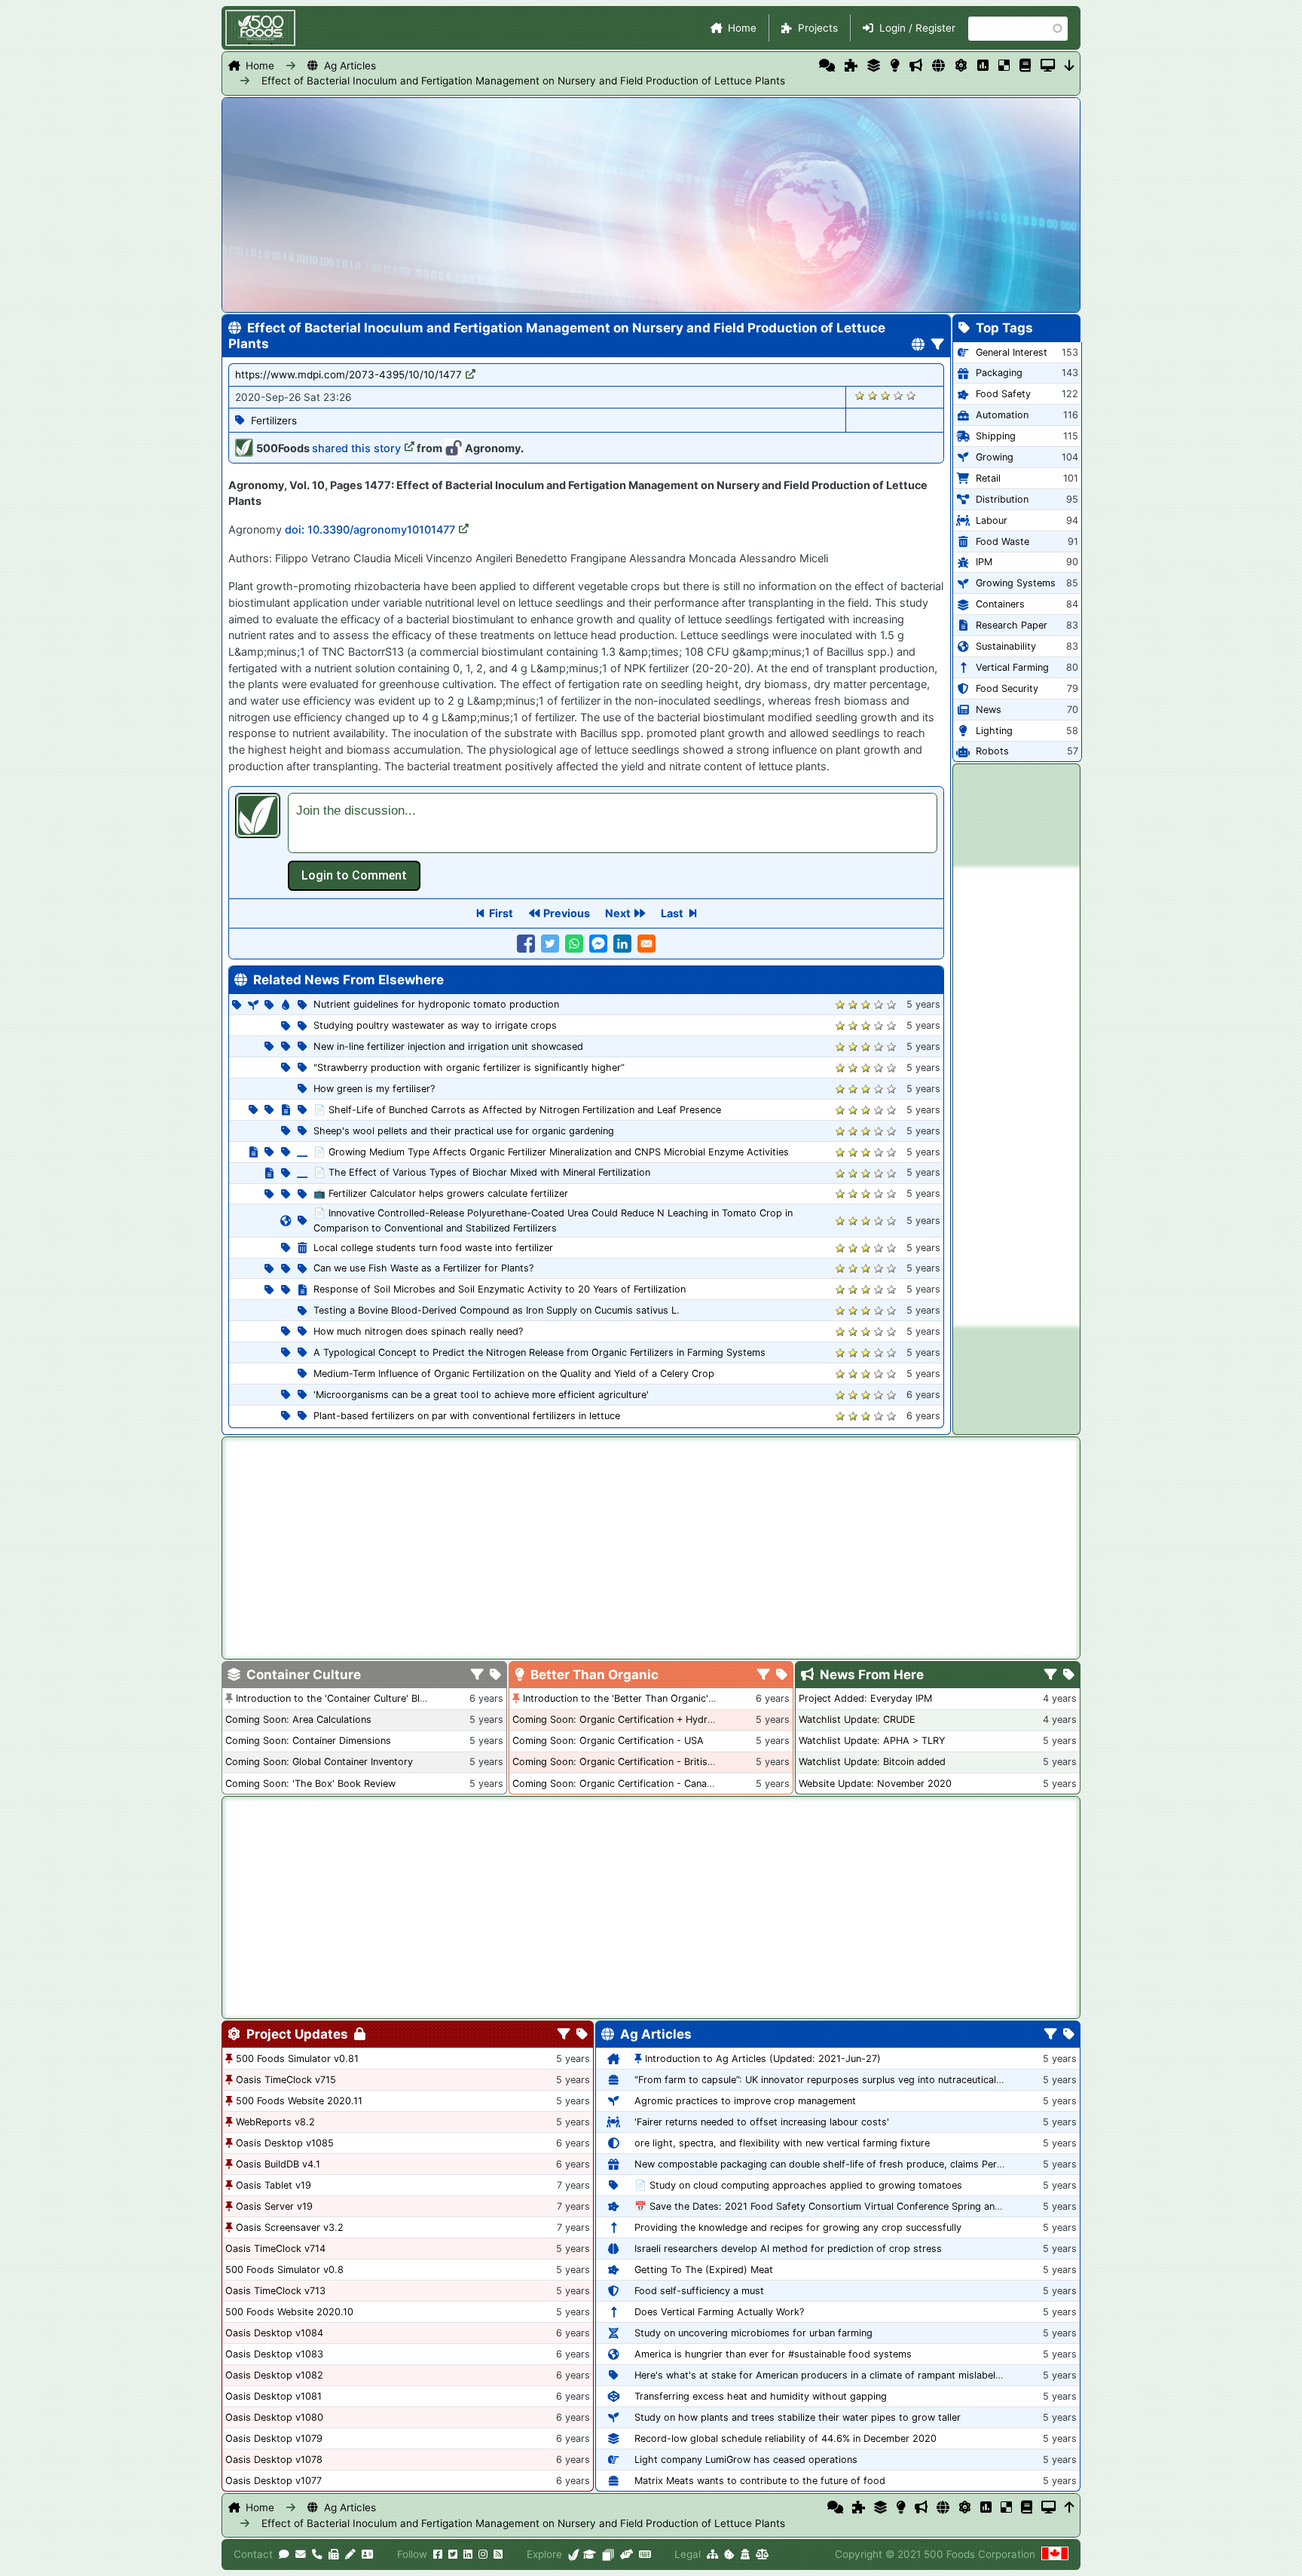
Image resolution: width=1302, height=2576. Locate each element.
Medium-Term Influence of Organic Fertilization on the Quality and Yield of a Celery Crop (514, 1374)
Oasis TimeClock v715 (286, 2080)
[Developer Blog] (645, 2554)
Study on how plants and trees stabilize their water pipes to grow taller (798, 2417)
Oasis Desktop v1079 (274, 2438)
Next (618, 913)
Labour (992, 520)
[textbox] (613, 823)
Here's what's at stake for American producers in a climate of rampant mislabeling (822, 2375)
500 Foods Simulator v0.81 (297, 2059)
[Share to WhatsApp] (574, 944)
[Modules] (582, 2035)
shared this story (356, 448)
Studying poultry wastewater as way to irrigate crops (435, 1025)
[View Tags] (1069, 1675)
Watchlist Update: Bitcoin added (872, 1762)
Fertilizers (274, 421)
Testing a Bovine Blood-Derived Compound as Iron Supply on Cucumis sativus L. (497, 1310)
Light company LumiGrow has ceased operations (746, 2460)
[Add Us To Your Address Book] (367, 2554)
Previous (567, 913)
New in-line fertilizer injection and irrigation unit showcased (448, 1046)
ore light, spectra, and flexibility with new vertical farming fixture (782, 2143)
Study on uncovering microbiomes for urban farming (753, 2333)
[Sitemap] (712, 2554)
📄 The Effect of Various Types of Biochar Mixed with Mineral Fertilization (482, 1172)
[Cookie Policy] (729, 2554)
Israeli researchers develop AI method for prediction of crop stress (788, 2249)
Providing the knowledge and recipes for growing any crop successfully (798, 2227)
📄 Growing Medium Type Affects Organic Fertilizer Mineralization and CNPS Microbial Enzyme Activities (551, 1152)
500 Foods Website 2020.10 (289, 2312)
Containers (1000, 604)
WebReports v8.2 (275, 2122)
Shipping (996, 436)
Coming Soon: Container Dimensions (308, 1741)
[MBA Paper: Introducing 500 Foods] (590, 2554)
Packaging (999, 373)
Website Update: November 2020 (875, 1784)
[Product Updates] (961, 66)
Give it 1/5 (860, 395)
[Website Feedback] (284, 2554)
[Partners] (627, 2554)
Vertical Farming (1012, 667)
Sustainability (1006, 646)
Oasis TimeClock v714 (275, 2249)
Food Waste (1002, 542)
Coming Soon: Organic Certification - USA (608, 1741)
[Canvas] (608, 2554)
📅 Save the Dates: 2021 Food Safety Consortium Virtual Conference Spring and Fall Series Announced (869, 2206)
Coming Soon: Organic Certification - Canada (615, 1784)
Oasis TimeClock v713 (275, 2291)
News (989, 710)
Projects (818, 28)
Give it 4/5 (899, 395)
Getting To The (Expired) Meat (704, 2270)
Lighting (994, 731)
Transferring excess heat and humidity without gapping (761, 2396)
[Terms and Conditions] (762, 2554)
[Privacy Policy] (745, 2554)
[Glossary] (1025, 66)
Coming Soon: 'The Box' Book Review (310, 1784)
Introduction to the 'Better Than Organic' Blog (627, 1698)
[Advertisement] (1016, 1097)
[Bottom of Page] (1070, 66)
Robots (992, 751)
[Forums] (827, 66)
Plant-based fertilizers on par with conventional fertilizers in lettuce (467, 1416)
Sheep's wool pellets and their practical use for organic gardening (464, 1131)
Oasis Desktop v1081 (274, 2396)
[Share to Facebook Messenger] (598, 944)
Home (742, 28)
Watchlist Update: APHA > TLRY (872, 1741)
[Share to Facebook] (526, 944)
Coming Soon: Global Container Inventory (319, 1762)
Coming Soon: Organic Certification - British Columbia (636, 1762)
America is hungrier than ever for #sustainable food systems (773, 2354)
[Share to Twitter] (550, 944)
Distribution (1002, 499)
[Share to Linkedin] (622, 944)
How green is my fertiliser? (374, 1089)
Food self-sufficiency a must (699, 2291)
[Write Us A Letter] (350, 2554)
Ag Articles (350, 66)
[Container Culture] (874, 66)
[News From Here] (916, 66)
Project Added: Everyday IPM (865, 1698)
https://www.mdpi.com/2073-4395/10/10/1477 (348, 375)
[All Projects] (851, 66)
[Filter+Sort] (938, 345)
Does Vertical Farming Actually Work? (719, 2312)
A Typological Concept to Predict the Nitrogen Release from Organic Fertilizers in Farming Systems (539, 1352)
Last (672, 913)
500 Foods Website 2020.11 (299, 2101)
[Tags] (495, 1675)
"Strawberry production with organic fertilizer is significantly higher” (469, 1068)
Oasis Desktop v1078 (274, 2460)
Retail (988, 478)
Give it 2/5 (873, 395)
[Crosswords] (1004, 66)
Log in (354, 876)
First (501, 913)
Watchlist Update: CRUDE (857, 1719)
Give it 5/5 (911, 395)
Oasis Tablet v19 (274, 2185)
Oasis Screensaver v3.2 (290, 2227)
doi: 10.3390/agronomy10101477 (370, 529)
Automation (1002, 415)
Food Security (1007, 688)
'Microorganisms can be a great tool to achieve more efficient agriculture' (481, 1395)
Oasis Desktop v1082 (274, 2375)
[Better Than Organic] (895, 66)
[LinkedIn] (468, 2554)
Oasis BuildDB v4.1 (278, 2164)
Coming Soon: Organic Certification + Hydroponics (628, 1719)
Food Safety (1003, 394)
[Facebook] (438, 2554)
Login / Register (917, 28)
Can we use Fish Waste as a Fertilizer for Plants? (423, 1268)
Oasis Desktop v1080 (274, 2417)
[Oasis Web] (1048, 66)
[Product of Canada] (1055, 2554)
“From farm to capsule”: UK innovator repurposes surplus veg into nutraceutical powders (837, 2080)
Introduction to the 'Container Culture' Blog (334, 1698)
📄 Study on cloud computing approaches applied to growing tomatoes (798, 2185)
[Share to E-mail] (646, 944)
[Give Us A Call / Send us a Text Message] (317, 2554)
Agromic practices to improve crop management (745, 2101)
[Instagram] (483, 2554)
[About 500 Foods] (574, 2554)
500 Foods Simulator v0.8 (284, 2270)
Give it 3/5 (886, 395)
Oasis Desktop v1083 (274, 2354)
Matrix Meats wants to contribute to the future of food (760, 2481)
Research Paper (1012, 625)
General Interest (1012, 352)
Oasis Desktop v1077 (274, 2481)
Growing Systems (1016, 583)
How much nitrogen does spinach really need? (418, 1331)
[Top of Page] (1070, 2507)
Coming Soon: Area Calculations (298, 1719)
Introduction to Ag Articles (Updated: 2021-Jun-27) (763, 2059)
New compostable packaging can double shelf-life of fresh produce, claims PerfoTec (828, 2164)
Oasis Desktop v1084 (274, 2333)
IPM (984, 562)
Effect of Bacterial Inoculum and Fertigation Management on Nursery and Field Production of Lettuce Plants (523, 81)
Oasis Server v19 (274, 2206)
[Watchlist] (983, 66)
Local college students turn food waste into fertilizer (433, 1248)
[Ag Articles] (938, 66)
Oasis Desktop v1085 (285, 2143)
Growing (995, 457)
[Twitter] (453, 2554)
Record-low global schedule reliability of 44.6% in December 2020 (785, 2438)
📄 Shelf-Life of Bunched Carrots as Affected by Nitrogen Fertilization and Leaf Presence (517, 1110)
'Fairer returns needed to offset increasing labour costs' (762, 2122)
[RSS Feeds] (498, 2554)
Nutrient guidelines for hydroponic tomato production (436, 1004)
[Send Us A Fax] (334, 2554)
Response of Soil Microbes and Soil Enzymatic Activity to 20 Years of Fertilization (500, 1289)
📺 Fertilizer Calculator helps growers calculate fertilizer (441, 1193)
